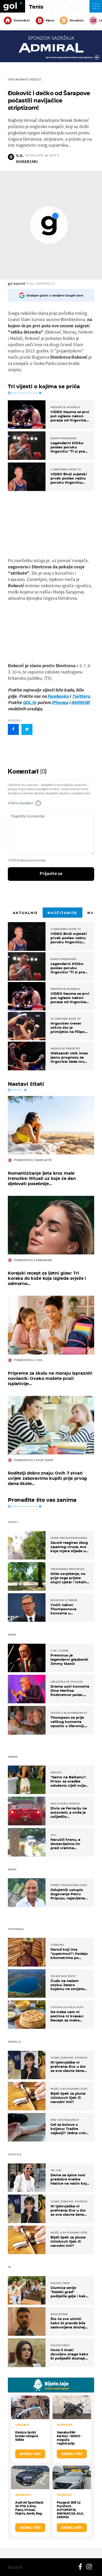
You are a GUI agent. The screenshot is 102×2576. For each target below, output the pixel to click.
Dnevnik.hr (22, 20)
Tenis (36, 7)
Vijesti (50, 20)
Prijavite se (51, 874)
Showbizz (76, 20)
